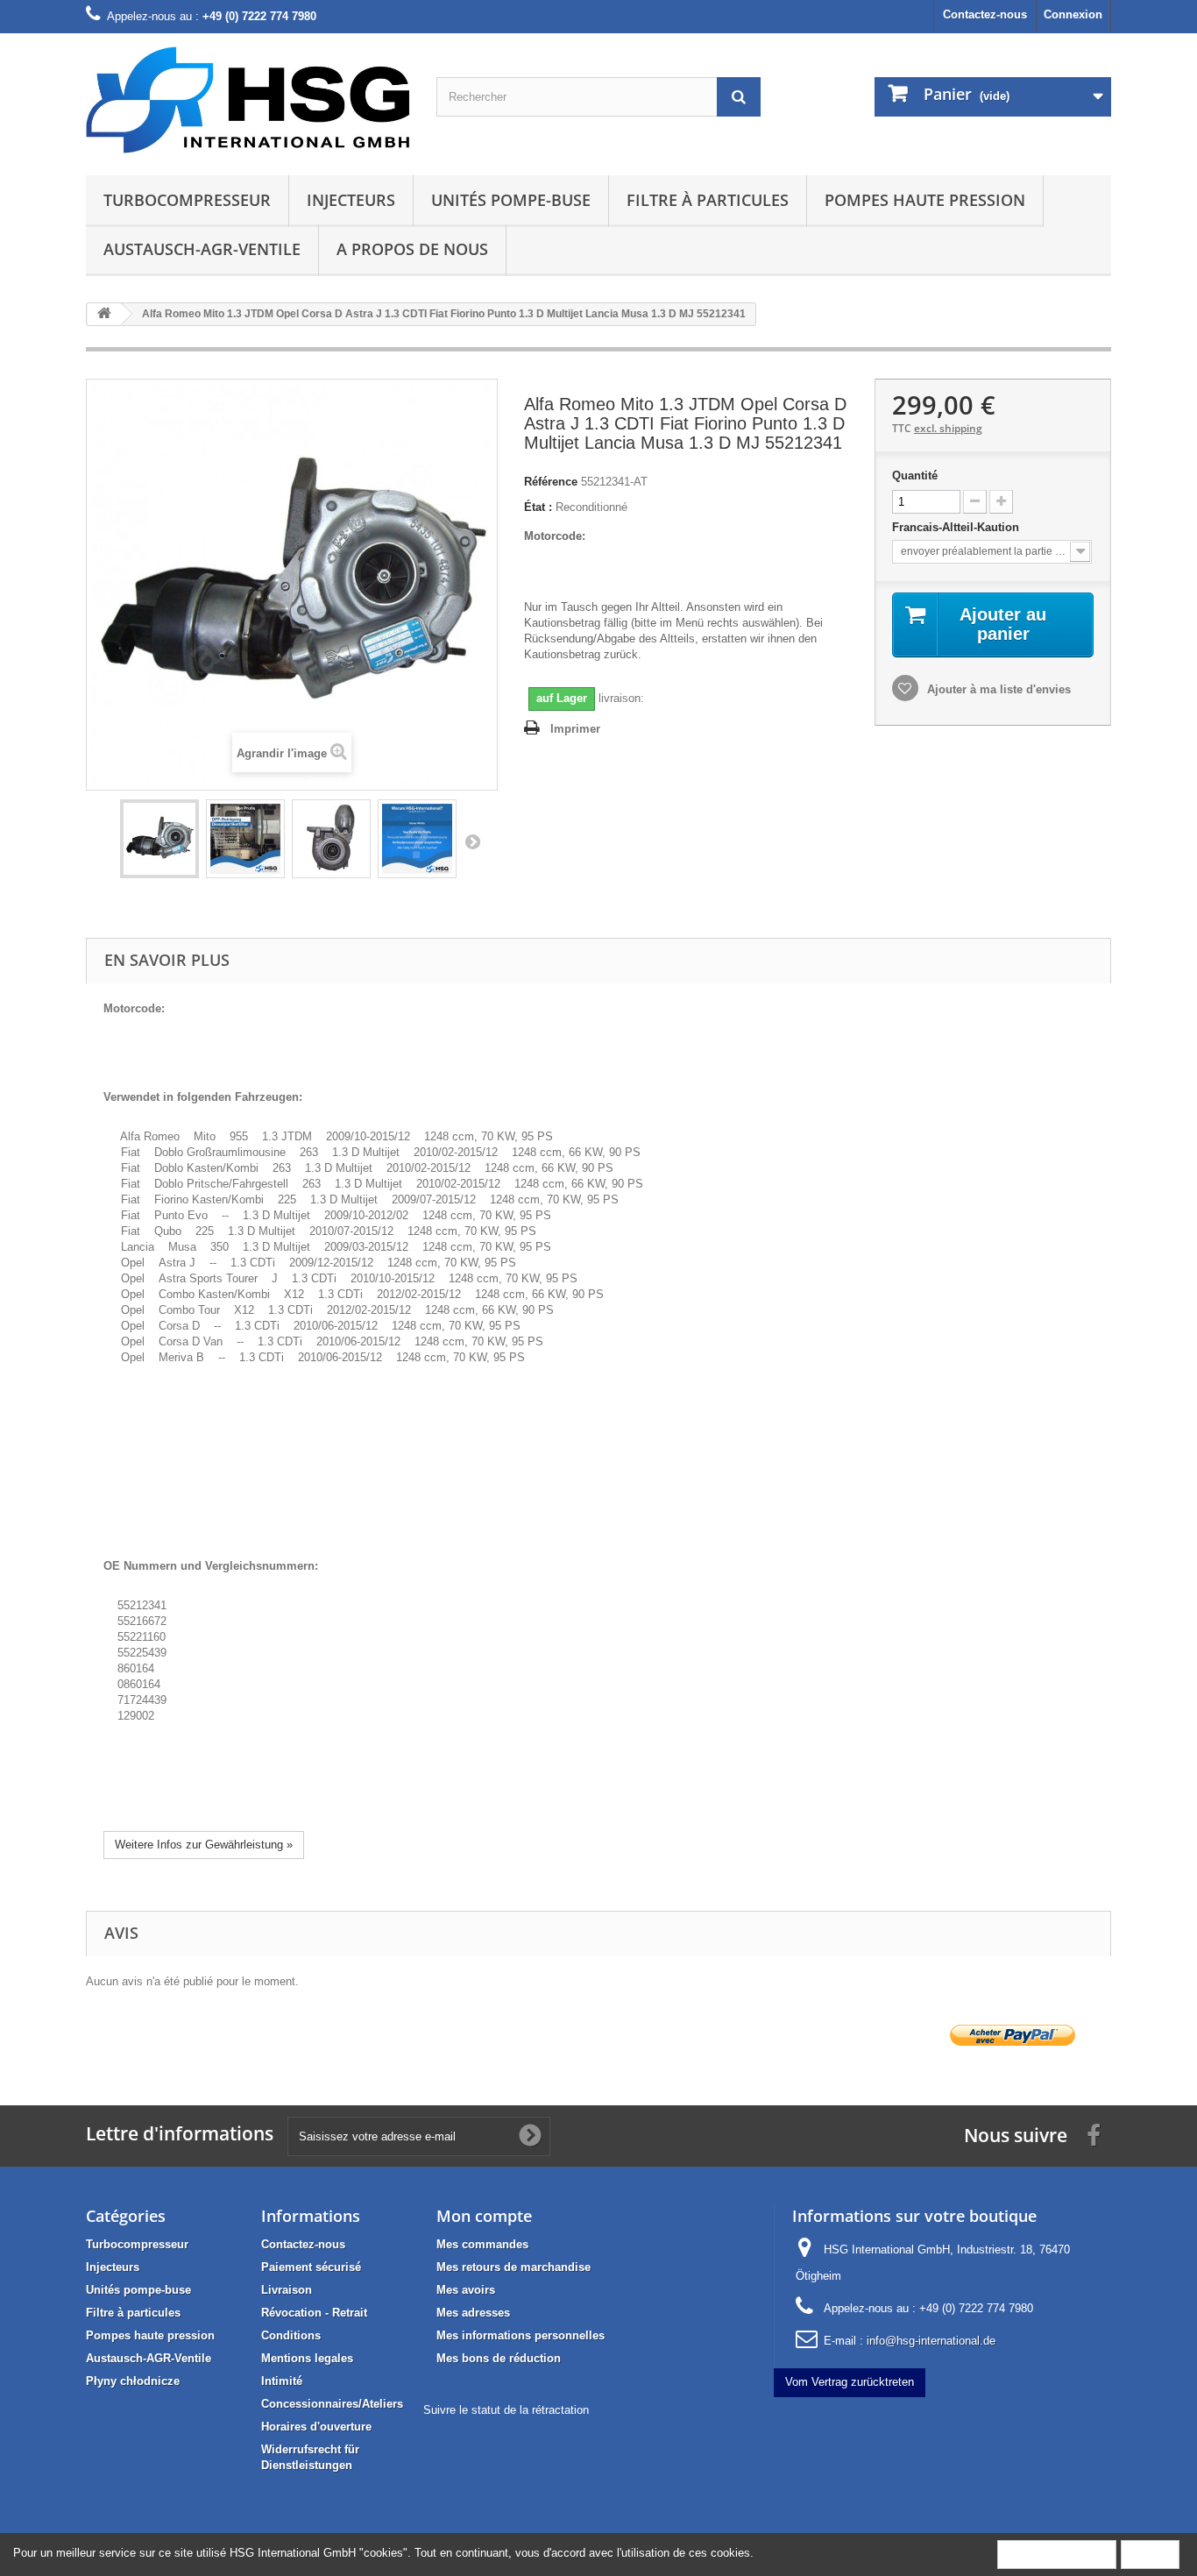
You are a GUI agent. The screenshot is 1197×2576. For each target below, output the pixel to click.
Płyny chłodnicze (133, 2381)
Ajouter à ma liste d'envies (997, 689)
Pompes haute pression (925, 200)
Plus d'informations (1057, 2554)
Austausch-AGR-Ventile (202, 249)
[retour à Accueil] (104, 314)
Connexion (1073, 14)
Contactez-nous (985, 14)
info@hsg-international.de (931, 2341)
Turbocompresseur (187, 200)
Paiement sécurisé (311, 2267)
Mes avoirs (466, 2290)
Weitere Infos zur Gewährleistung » (204, 1845)
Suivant (472, 841)
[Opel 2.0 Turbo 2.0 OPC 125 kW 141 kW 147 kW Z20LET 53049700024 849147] (159, 839)
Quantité (915, 475)
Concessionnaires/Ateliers (332, 2404)
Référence (551, 482)
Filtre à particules (708, 200)
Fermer (1150, 2554)
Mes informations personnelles (521, 2335)
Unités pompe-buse (511, 200)
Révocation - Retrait (314, 2313)
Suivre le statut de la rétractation (506, 2410)
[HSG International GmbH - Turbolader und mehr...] (248, 100)
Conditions (291, 2335)
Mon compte (484, 2216)
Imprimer (575, 729)
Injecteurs (351, 200)
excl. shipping (948, 428)
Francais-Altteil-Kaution (957, 527)
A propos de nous (412, 249)
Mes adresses (473, 2313)
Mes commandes (482, 2244)
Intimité (282, 2381)
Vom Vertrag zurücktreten (850, 2382)
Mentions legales (307, 2358)
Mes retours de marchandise (514, 2267)
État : (538, 507)
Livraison (287, 2290)
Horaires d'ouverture (316, 2427)
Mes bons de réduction (499, 2358)
